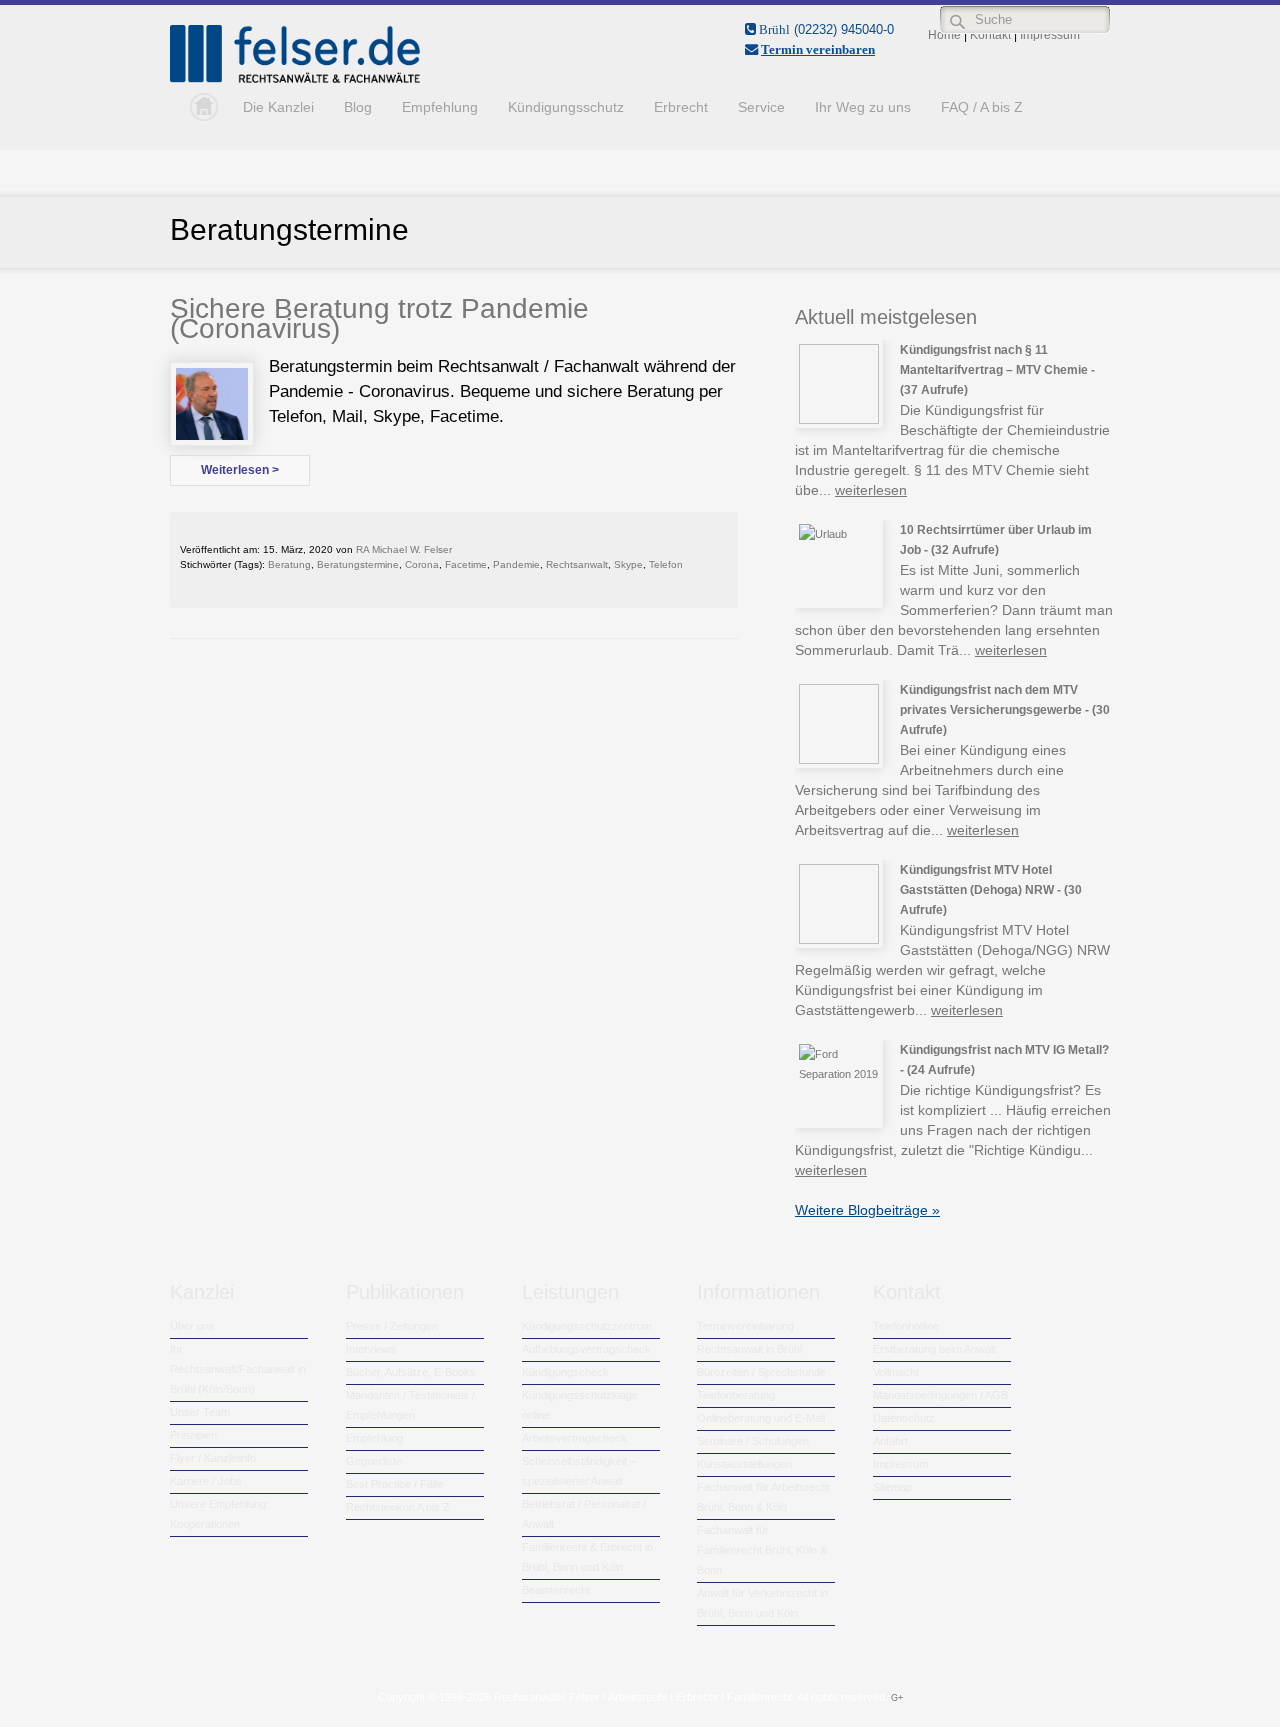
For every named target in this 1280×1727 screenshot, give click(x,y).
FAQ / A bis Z (982, 107)
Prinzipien (193, 1435)
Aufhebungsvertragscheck (586, 1349)
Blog (358, 107)
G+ (897, 1698)
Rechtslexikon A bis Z (398, 1507)
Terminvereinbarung (745, 1326)
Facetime (466, 564)
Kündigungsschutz (566, 107)
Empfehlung (440, 107)
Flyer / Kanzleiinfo (213, 1458)
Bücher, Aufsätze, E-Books (411, 1372)
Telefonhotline (906, 1326)
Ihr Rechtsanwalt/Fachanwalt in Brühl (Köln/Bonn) (238, 1369)
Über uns (192, 1326)
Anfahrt (890, 1441)
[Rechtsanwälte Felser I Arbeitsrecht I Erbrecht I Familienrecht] (295, 79)
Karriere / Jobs (206, 1481)
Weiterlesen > (240, 470)
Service (761, 107)
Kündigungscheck (565, 1372)
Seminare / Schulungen (753, 1441)
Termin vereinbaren (818, 49)
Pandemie (516, 564)
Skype (628, 564)
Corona (422, 564)
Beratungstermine (358, 564)
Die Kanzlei (278, 107)
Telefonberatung (736, 1395)
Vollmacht (896, 1372)
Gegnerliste (374, 1461)
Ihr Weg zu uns (863, 107)
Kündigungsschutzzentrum (587, 1326)
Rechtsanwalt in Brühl (749, 1349)
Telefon (666, 564)
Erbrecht (681, 107)
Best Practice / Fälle (394, 1484)
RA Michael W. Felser (404, 549)
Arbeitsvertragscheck (574, 1438)
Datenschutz (904, 1418)
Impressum (900, 1464)
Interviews (371, 1349)
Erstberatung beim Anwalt (934, 1349)
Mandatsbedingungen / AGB (940, 1395)
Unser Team (200, 1412)
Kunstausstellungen (744, 1464)
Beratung (289, 564)
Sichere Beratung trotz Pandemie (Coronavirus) (379, 318)
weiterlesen (871, 490)
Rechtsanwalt (577, 564)
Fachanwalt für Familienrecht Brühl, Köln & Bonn (762, 1550)
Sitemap (892, 1487)
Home (199, 107)
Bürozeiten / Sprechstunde (761, 1372)
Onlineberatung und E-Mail (761, 1418)
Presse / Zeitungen (392, 1326)
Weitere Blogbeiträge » (867, 1210)
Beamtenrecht (556, 1590)
